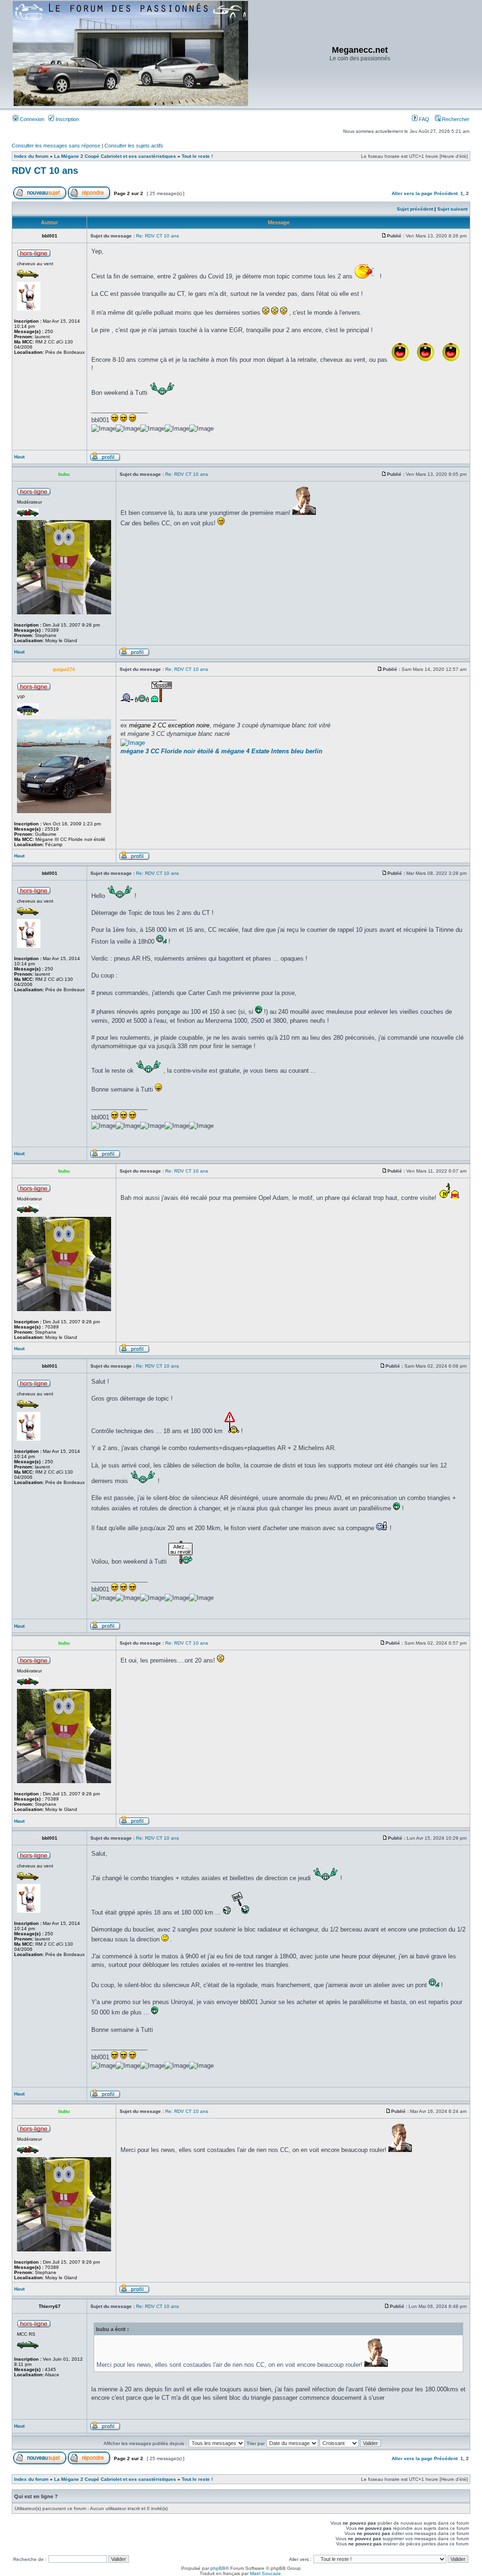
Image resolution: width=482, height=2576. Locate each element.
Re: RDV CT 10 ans (157, 236)
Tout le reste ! (197, 156)
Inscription (67, 119)
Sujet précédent (415, 209)
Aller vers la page (413, 193)
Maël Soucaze (265, 2573)
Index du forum (31, 156)
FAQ (423, 119)
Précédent (446, 193)
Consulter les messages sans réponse (56, 146)
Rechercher (455, 119)
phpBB (218, 2568)
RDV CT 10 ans (45, 171)
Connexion (31, 119)
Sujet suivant (452, 209)
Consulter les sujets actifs (134, 146)
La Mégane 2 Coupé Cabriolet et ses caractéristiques (115, 156)
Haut (19, 457)
